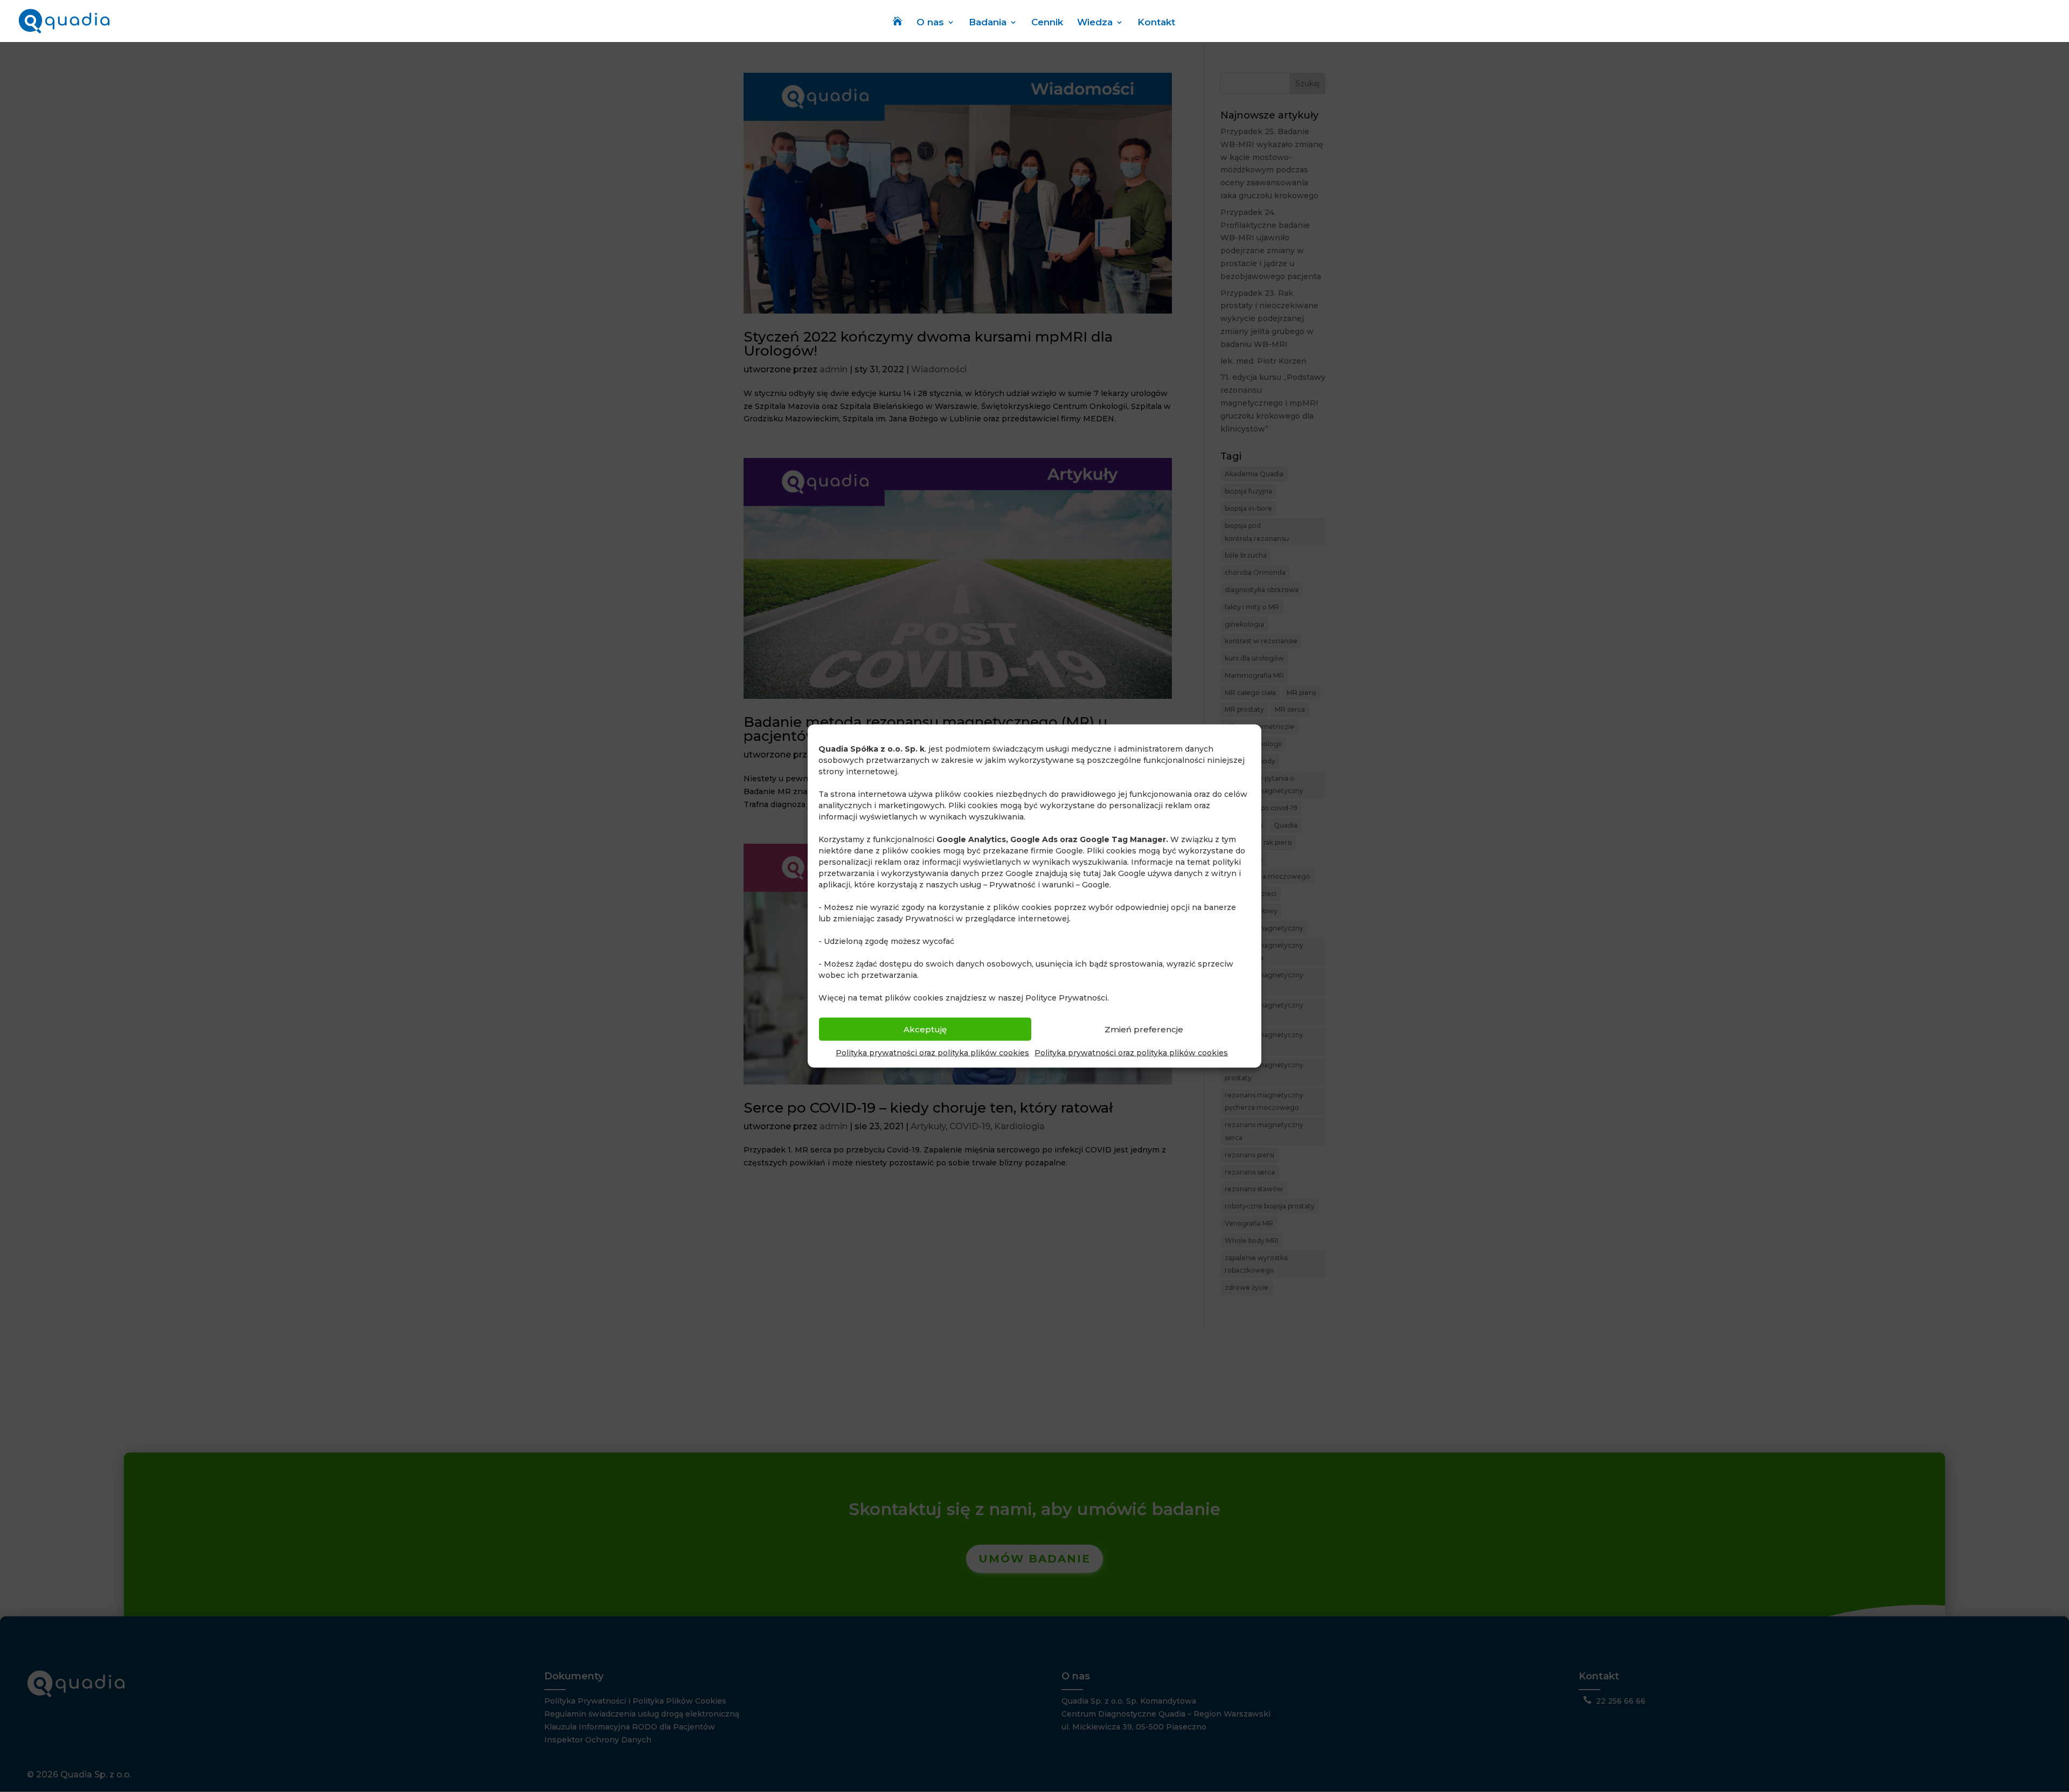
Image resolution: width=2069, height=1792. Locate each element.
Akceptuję (925, 1029)
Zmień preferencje (1144, 1029)
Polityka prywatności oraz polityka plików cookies (932, 1053)
